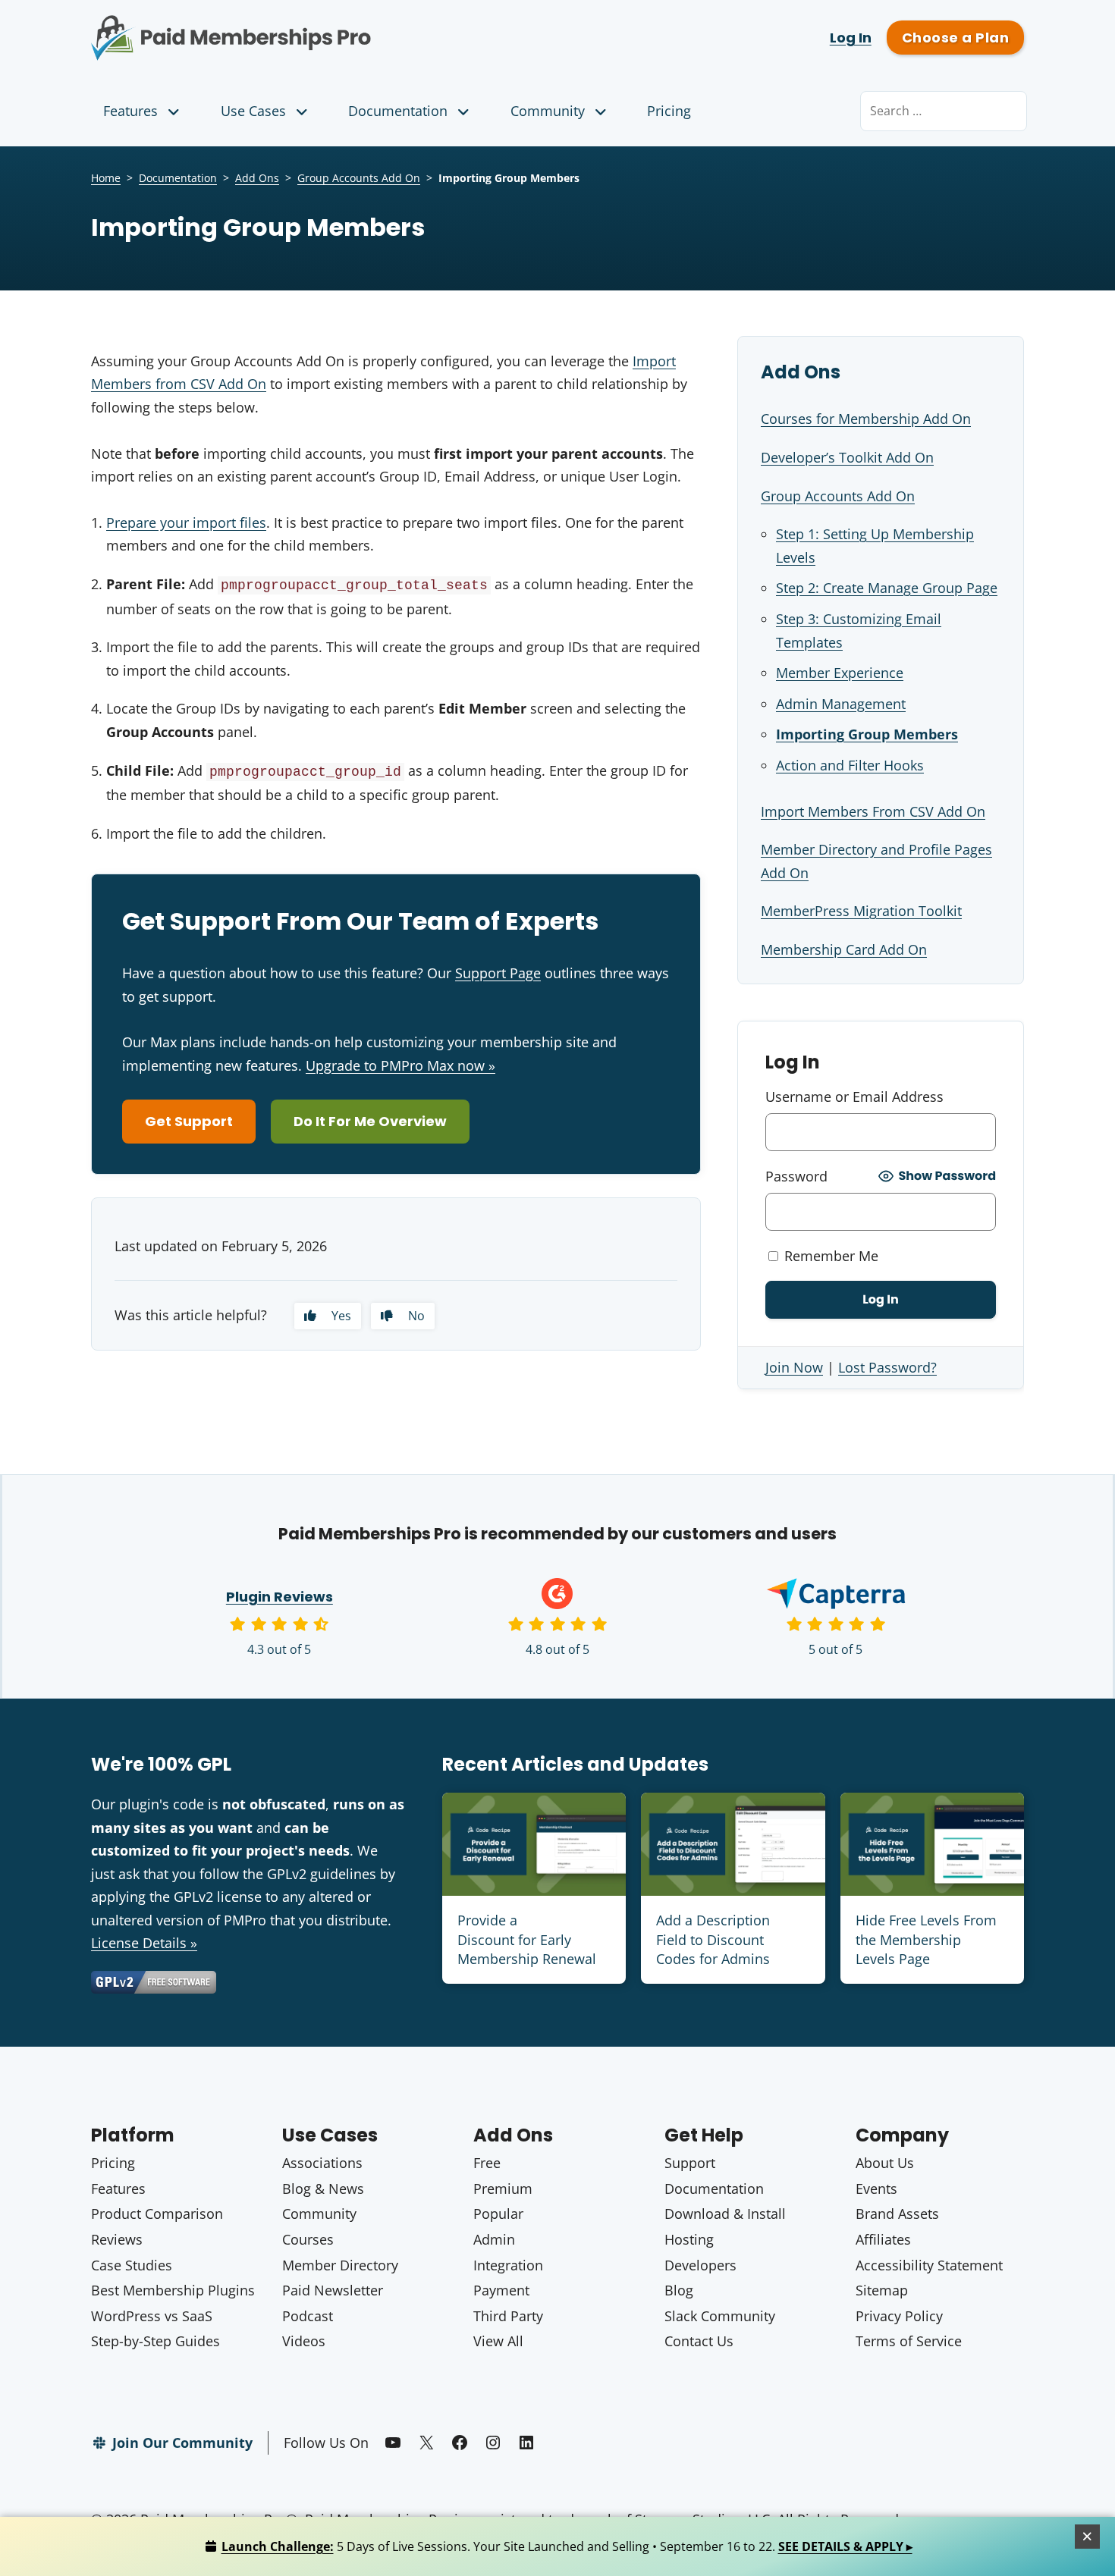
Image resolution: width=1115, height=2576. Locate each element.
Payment (501, 2290)
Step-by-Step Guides (155, 2341)
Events (876, 2189)
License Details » (144, 1943)
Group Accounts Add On (359, 178)
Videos (304, 2341)
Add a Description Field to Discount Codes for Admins (713, 1939)
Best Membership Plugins (173, 2290)
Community (548, 111)
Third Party (508, 2316)
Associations (322, 2163)
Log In (851, 38)
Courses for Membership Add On (866, 419)
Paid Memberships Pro (315, 27)
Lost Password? (887, 1367)
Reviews (117, 2239)
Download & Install (725, 2214)
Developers (700, 2265)
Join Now (794, 1367)
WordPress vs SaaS (152, 2316)
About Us (885, 2163)
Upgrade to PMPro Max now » (400, 1065)
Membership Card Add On (844, 949)
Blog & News (323, 2189)
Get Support (189, 1121)
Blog (679, 2290)
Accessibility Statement (929, 2265)
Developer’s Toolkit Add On (847, 457)
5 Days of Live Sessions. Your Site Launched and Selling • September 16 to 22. (567, 2546)
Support (690, 2163)
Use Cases (253, 111)
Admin (494, 2239)
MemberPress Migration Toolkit (861, 911)
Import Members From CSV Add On (873, 811)
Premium (503, 2189)
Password (796, 1176)
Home (106, 178)
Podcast (308, 2316)
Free (487, 2163)
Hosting (689, 2239)
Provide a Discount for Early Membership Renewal (527, 1939)
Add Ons (257, 178)
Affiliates (883, 2239)
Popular (498, 2214)
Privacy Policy (899, 2316)
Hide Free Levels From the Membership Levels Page (926, 1939)
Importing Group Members (867, 734)
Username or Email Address (854, 1097)
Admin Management (841, 704)
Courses (308, 2239)
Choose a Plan (955, 38)
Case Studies (132, 2265)
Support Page (498, 973)
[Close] (1088, 2537)
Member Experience (840, 673)
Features (130, 111)
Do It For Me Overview (370, 1121)
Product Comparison (157, 2214)
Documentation (398, 111)
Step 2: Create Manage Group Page (887, 588)
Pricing (669, 111)
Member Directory (340, 2265)
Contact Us (699, 2341)
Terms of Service (909, 2341)
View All (498, 2341)
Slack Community (720, 2316)
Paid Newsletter (333, 2290)
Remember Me (829, 1256)
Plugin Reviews (280, 1597)
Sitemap (882, 2290)
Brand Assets (897, 2214)
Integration (508, 2265)
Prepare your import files (186, 522)
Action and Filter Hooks (850, 765)
